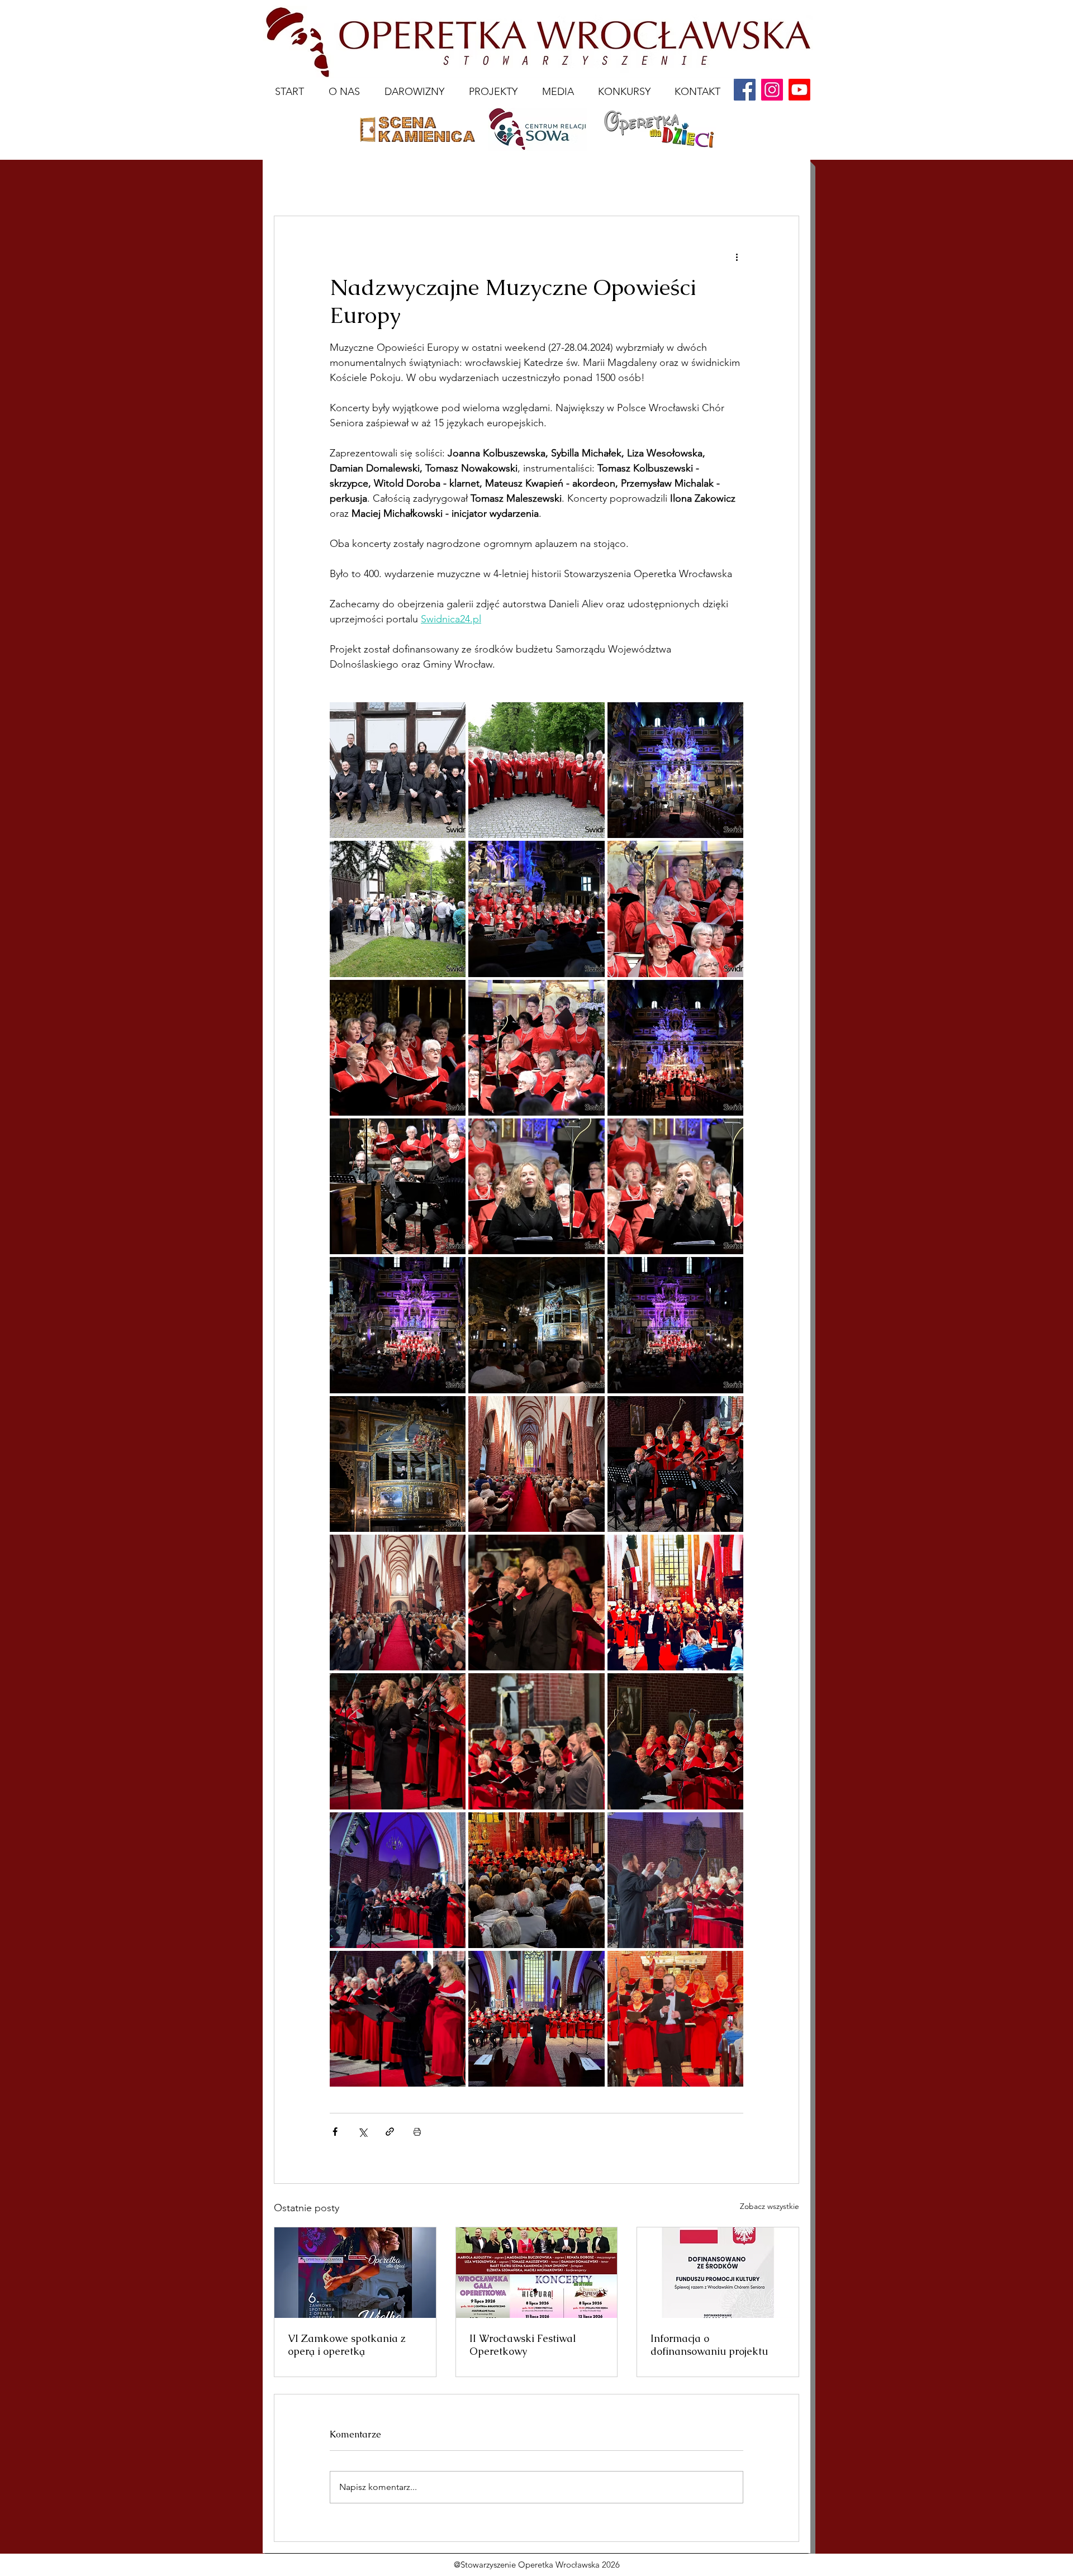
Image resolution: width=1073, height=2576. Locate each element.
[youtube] (799, 90)
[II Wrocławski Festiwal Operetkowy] (537, 2273)
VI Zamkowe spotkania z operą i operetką (347, 2345)
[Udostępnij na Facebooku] (335, 2132)
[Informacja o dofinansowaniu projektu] (718, 2273)
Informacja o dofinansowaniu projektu (709, 2345)
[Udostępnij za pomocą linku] (390, 2132)
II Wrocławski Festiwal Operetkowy (523, 2345)
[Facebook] (745, 90)
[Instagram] (772, 90)
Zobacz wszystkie (770, 2206)
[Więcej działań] (737, 256)
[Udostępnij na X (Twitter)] (362, 2132)
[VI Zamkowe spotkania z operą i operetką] (355, 2273)
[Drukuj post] (417, 2132)
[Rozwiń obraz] (398, 770)
